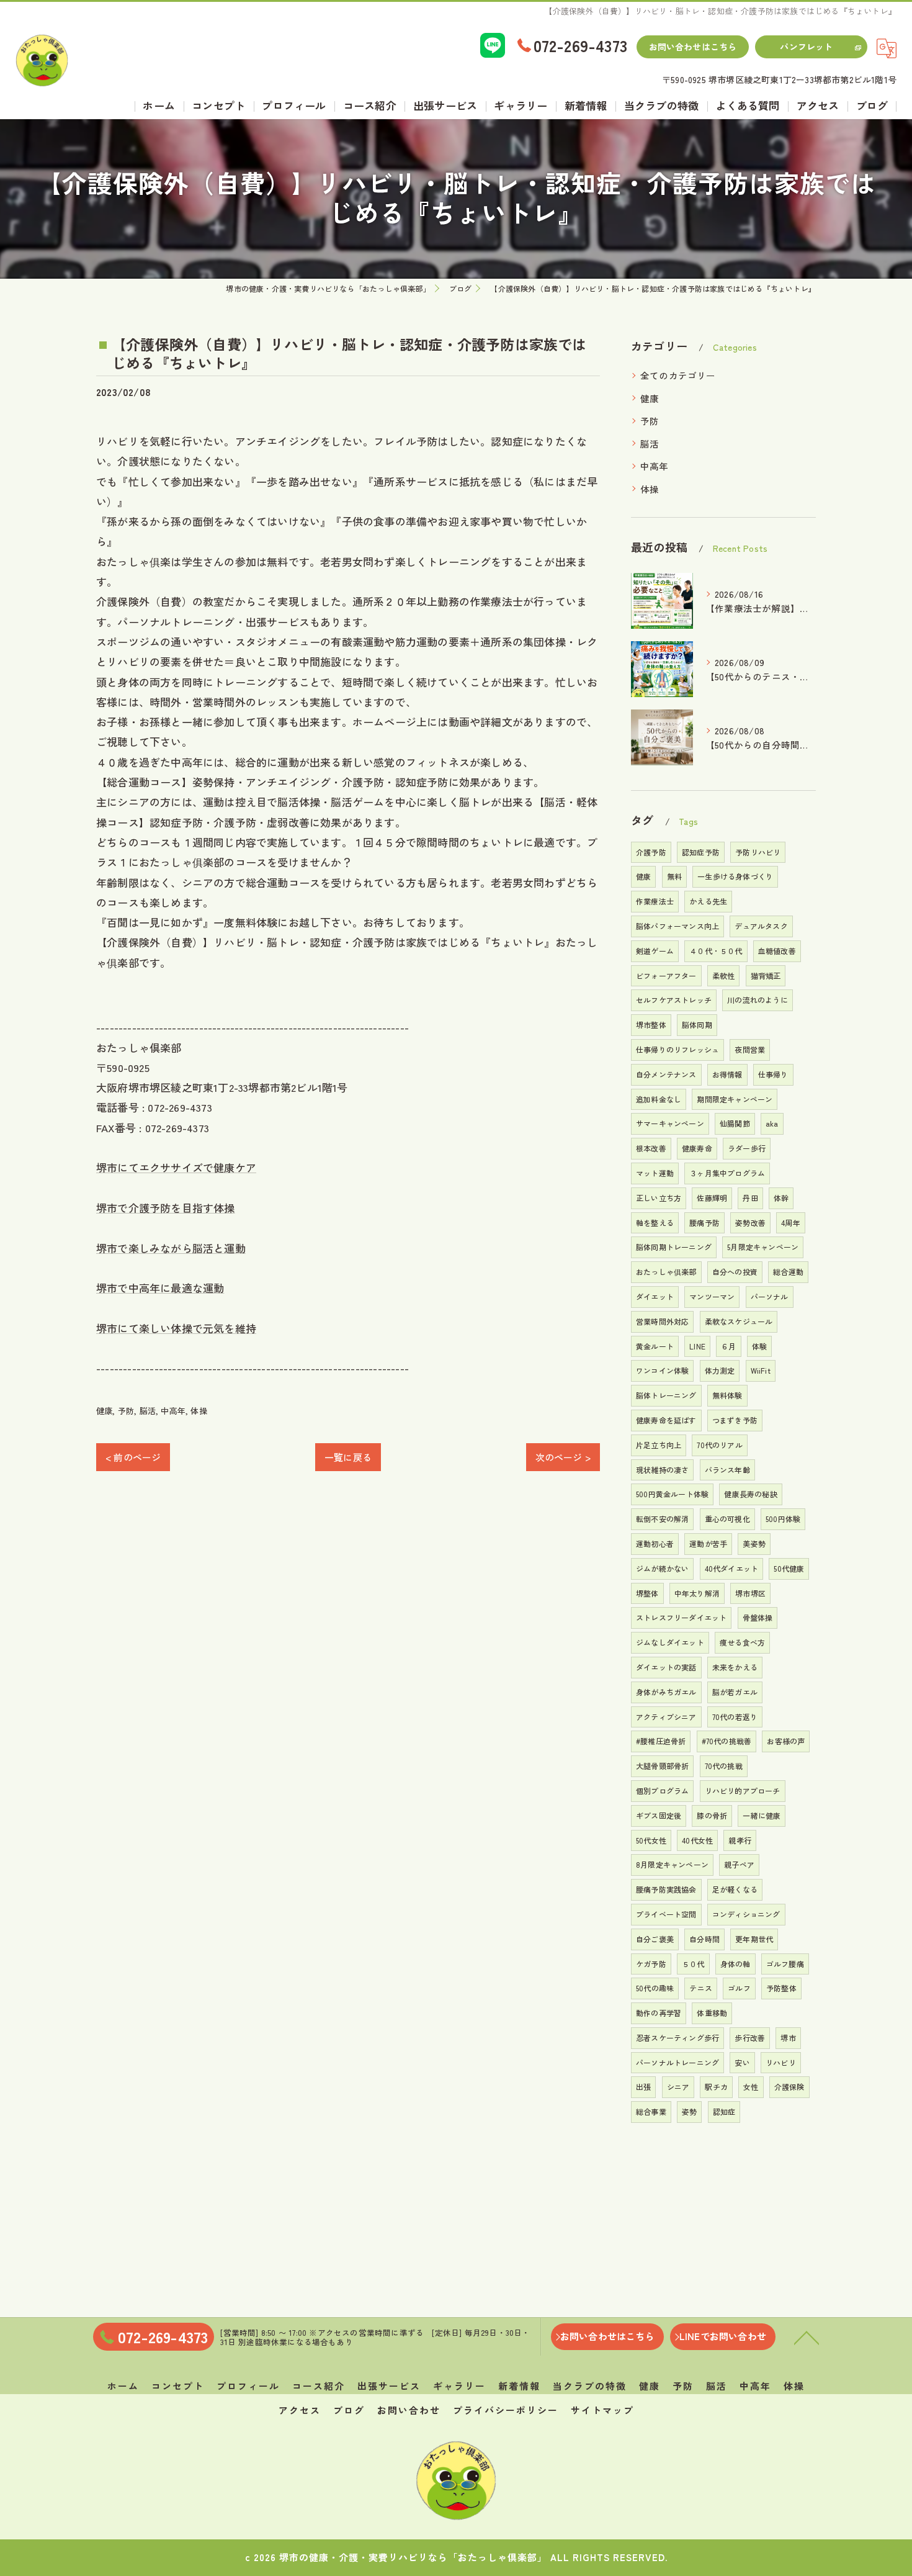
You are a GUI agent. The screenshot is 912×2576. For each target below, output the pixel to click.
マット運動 (655, 1173)
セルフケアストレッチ (674, 1000)
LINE (697, 1346)
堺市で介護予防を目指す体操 (166, 1208)
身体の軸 (735, 1964)
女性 (751, 2087)
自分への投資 (735, 1272)
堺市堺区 (750, 1593)
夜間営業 (750, 1049)
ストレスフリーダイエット (681, 1617)
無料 (674, 876)
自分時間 (704, 1939)
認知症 (724, 2111)
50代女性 (651, 1840)
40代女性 (697, 1840)
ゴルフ (739, 1988)
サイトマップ (602, 2410)
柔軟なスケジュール (739, 1321)
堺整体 (647, 1593)
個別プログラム (662, 1790)
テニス (701, 1988)
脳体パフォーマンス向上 (677, 926)
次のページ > (563, 1457)
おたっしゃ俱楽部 (666, 1272)
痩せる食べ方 (742, 1642)
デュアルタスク (761, 926)
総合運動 (788, 1272)
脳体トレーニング (666, 1395)
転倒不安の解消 (662, 1519)
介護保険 (789, 2087)
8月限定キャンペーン (672, 1864)
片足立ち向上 (659, 1445)
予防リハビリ (758, 852)
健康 (104, 1411)
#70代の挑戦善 (727, 1741)
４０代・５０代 (716, 951)
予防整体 (781, 1988)
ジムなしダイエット (670, 1642)
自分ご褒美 (655, 1939)
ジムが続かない (662, 1568)
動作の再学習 (659, 2013)
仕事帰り (773, 1074)
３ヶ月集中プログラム (727, 1173)
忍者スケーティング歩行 (677, 2038)
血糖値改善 (777, 951)
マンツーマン (712, 1296)
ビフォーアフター (666, 975)
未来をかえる (735, 1667)
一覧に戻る (348, 1457)
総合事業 (651, 2111)
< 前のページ (133, 1457)
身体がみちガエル (666, 1692)
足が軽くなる (735, 1889)
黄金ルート (655, 1346)
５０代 (693, 1964)
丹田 (750, 1198)
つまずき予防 (735, 1420)
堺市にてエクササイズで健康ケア (176, 1167)
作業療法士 (655, 901)
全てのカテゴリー (678, 375)
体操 (199, 1411)
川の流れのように (758, 1000)
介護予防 (651, 852)
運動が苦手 (708, 1543)
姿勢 (689, 2111)
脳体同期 (697, 1025)
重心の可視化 (727, 1519)
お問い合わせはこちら (693, 47)
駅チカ (716, 2087)
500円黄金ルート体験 (672, 1494)
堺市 (788, 2038)
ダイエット (655, 1296)
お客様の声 (786, 1741)
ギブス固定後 (659, 1815)
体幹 (781, 1198)
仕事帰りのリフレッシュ (677, 1049)
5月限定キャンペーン (763, 1247)
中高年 (173, 1411)
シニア (678, 2087)
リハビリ (781, 2062)
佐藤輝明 (712, 1198)
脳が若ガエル (735, 1692)
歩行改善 (750, 2038)
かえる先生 (708, 901)
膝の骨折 (712, 1815)
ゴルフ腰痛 (785, 1964)
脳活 (148, 1411)
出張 (643, 2087)
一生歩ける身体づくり (735, 876)
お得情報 (727, 1074)
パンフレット (806, 47)
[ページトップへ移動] (807, 2337)
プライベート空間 (666, 1914)
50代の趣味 (655, 1988)
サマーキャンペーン (670, 1123)
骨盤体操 (758, 1617)
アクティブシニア (666, 1717)
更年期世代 (754, 1939)
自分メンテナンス (666, 1074)
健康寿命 (697, 1148)
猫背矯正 (766, 975)
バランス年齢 (727, 1470)
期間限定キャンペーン (735, 1099)
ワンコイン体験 (662, 1370)
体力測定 (720, 1370)
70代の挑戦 (724, 1766)
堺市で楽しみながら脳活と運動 (171, 1248)
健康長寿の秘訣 (750, 1494)
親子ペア (739, 1864)
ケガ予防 (651, 1964)
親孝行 (740, 1840)
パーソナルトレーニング (677, 2062)
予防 (126, 1411)
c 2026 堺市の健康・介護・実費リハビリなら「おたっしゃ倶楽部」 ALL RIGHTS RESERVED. (456, 2557)
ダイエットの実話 (666, 1667)
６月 (728, 1346)
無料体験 (727, 1395)
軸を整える (655, 1223)
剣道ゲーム (655, 951)
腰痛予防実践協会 (666, 1889)
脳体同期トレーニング (674, 1247)
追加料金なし (659, 1099)
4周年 (791, 1223)
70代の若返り (735, 1717)
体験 (759, 1346)
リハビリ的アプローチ (743, 1790)
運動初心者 (655, 1543)
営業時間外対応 (662, 1321)
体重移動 (712, 2013)
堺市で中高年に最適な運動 (160, 1288)
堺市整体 (651, 1025)
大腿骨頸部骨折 (662, 1766)
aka (772, 1123)
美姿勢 (754, 1543)
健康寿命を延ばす (666, 1420)
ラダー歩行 (747, 1148)
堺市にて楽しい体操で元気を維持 (176, 1328)
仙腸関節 (735, 1123)
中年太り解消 (697, 1593)
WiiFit (761, 1370)
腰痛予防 (704, 1223)
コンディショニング (746, 1914)
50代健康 (789, 1568)
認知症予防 (701, 852)
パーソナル (770, 1296)
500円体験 (783, 1519)
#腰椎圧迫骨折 (661, 1741)
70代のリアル (719, 1445)
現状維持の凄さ (662, 1470)
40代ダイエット (732, 1568)
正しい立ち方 (659, 1198)
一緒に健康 (762, 1815)
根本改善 (651, 1148)
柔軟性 (724, 975)
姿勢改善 (750, 1223)
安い (742, 2062)
